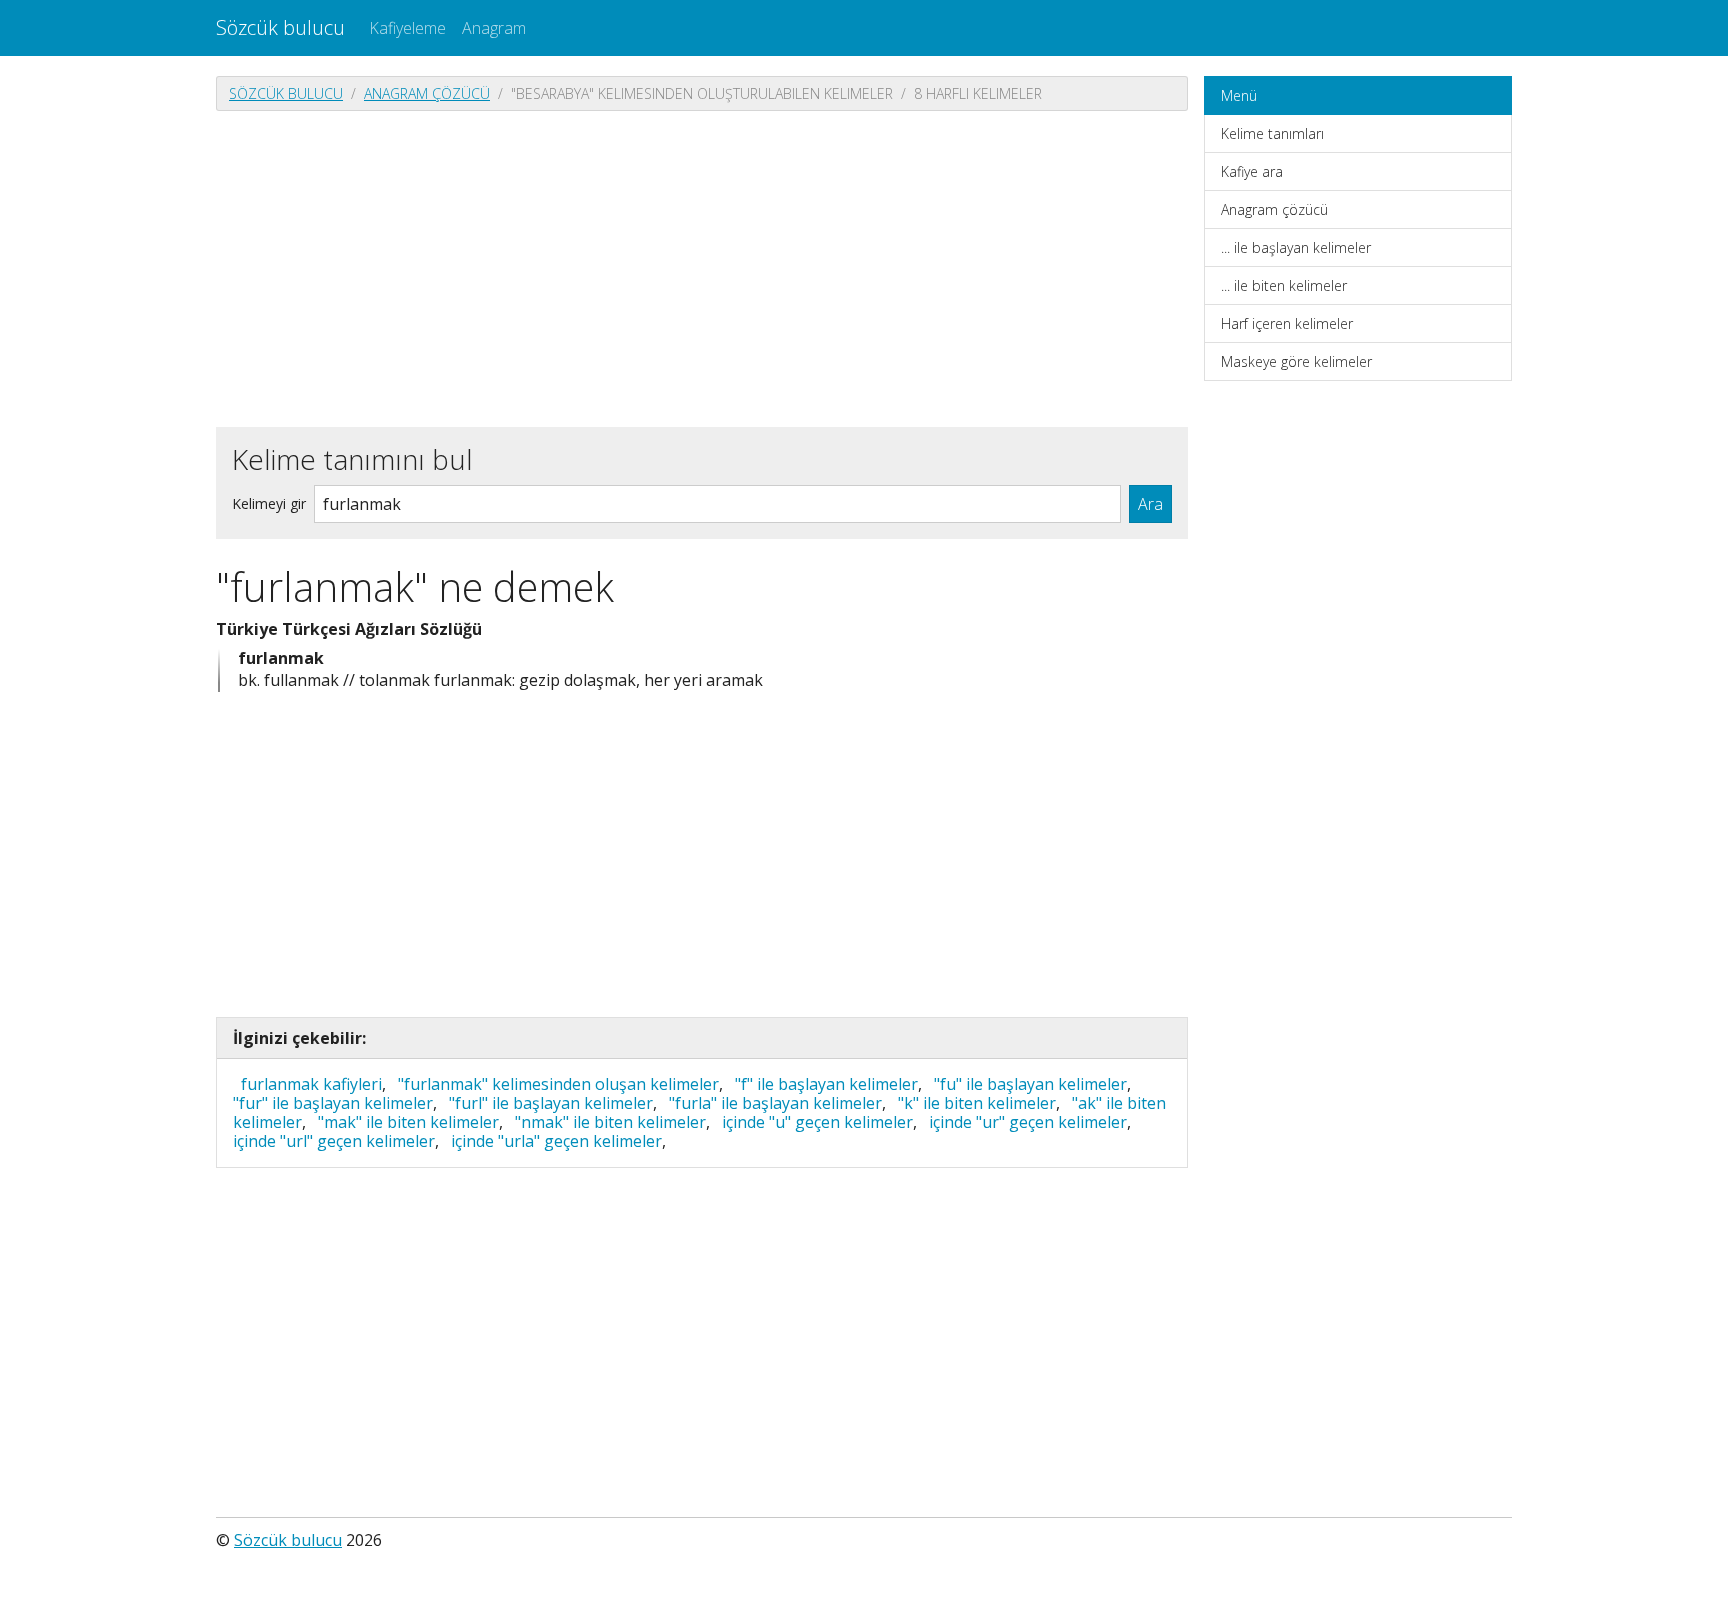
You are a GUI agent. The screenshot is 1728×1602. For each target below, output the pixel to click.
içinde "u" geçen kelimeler (817, 1122)
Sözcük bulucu (280, 27)
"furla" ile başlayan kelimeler (775, 1103)
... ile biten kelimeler (1284, 285)
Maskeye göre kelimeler (1296, 361)
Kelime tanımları (1272, 133)
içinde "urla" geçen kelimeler (556, 1141)
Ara (1150, 504)
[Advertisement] (702, 267)
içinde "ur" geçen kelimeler (1028, 1122)
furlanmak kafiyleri (311, 1084)
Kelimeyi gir (269, 503)
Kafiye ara (1252, 171)
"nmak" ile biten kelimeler (610, 1122)
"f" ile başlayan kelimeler (826, 1084)
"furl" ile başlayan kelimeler (551, 1103)
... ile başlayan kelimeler (1296, 247)
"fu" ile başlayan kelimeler (1030, 1084)
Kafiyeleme (407, 28)
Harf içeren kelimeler (1287, 323)
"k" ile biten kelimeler (977, 1103)
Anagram (494, 28)
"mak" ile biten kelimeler (408, 1122)
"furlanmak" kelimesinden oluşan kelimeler (558, 1084)
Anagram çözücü (427, 93)
